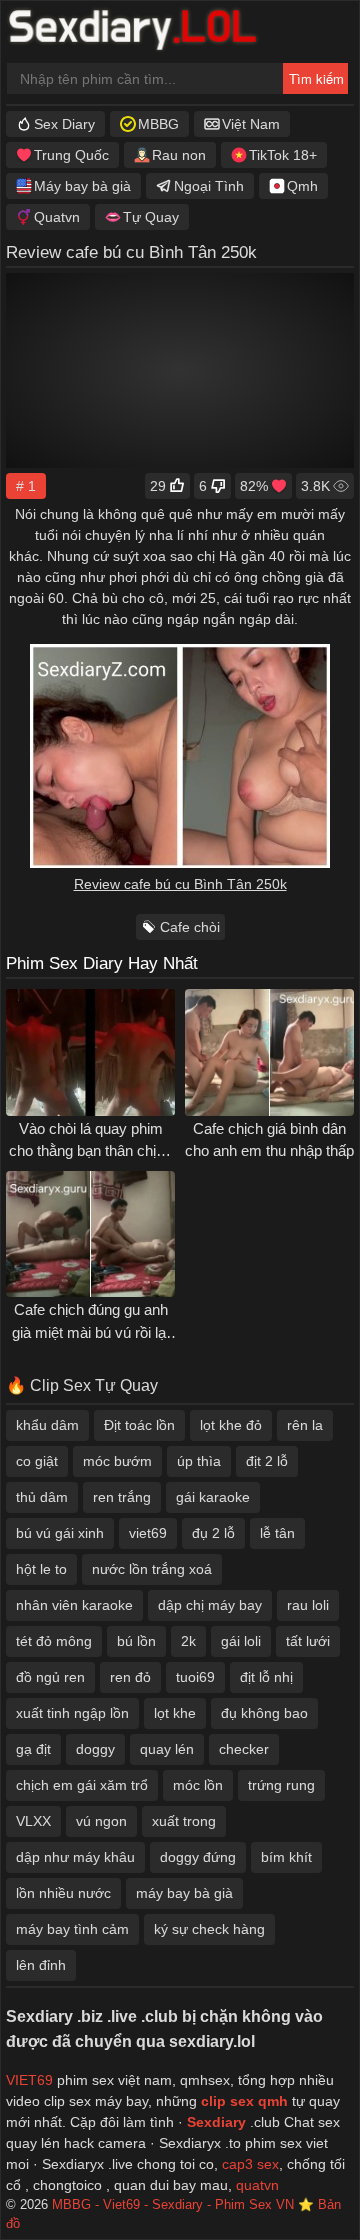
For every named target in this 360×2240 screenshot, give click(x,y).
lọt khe (175, 1713)
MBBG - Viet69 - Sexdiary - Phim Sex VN (173, 2205)
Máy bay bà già (82, 186)
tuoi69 (195, 1677)
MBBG (158, 124)
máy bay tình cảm (72, 1929)
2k (188, 1641)
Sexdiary (218, 2122)
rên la (305, 1425)
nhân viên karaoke (74, 1605)
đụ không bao (264, 1713)
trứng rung (281, 1785)
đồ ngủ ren (50, 1677)
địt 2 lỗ (267, 1461)
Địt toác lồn (139, 1425)
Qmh (302, 186)
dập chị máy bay (210, 1605)
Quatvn (57, 217)
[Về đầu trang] (301, 2185)
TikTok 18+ (283, 155)
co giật (37, 1461)
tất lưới (308, 1641)
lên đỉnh (41, 1965)
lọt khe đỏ (231, 1425)
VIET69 (29, 2080)
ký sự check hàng (209, 1929)
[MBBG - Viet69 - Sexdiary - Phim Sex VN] (147, 32)
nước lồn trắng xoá (152, 1569)
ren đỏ (130, 1677)
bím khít (286, 1857)
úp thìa (199, 1461)
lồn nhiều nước (63, 1893)
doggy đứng (198, 1857)
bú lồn (136, 1641)
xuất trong (184, 1821)
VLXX (33, 1821)
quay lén (167, 1749)
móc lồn (198, 1785)
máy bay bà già (184, 1893)
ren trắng (122, 1497)
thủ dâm (42, 1497)
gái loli (241, 1641)
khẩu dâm (47, 1425)
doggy (95, 1749)
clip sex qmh (244, 2101)
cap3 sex (250, 2164)
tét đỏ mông (54, 1641)
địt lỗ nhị (266, 1677)
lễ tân (277, 1533)
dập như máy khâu (75, 1857)
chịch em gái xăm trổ (82, 1785)
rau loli (308, 1605)
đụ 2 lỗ (213, 1533)
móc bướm (117, 1461)
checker (244, 1749)
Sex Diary (64, 124)
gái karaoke (213, 1497)
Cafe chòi (190, 927)
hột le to (41, 1569)
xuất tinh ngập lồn (72, 1713)
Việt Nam (251, 124)
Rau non (179, 155)
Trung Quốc (71, 155)
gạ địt (33, 1749)
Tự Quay (151, 217)
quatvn (257, 2185)
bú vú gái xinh (60, 1533)
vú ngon (101, 1821)
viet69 (148, 1533)
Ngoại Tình (209, 186)
